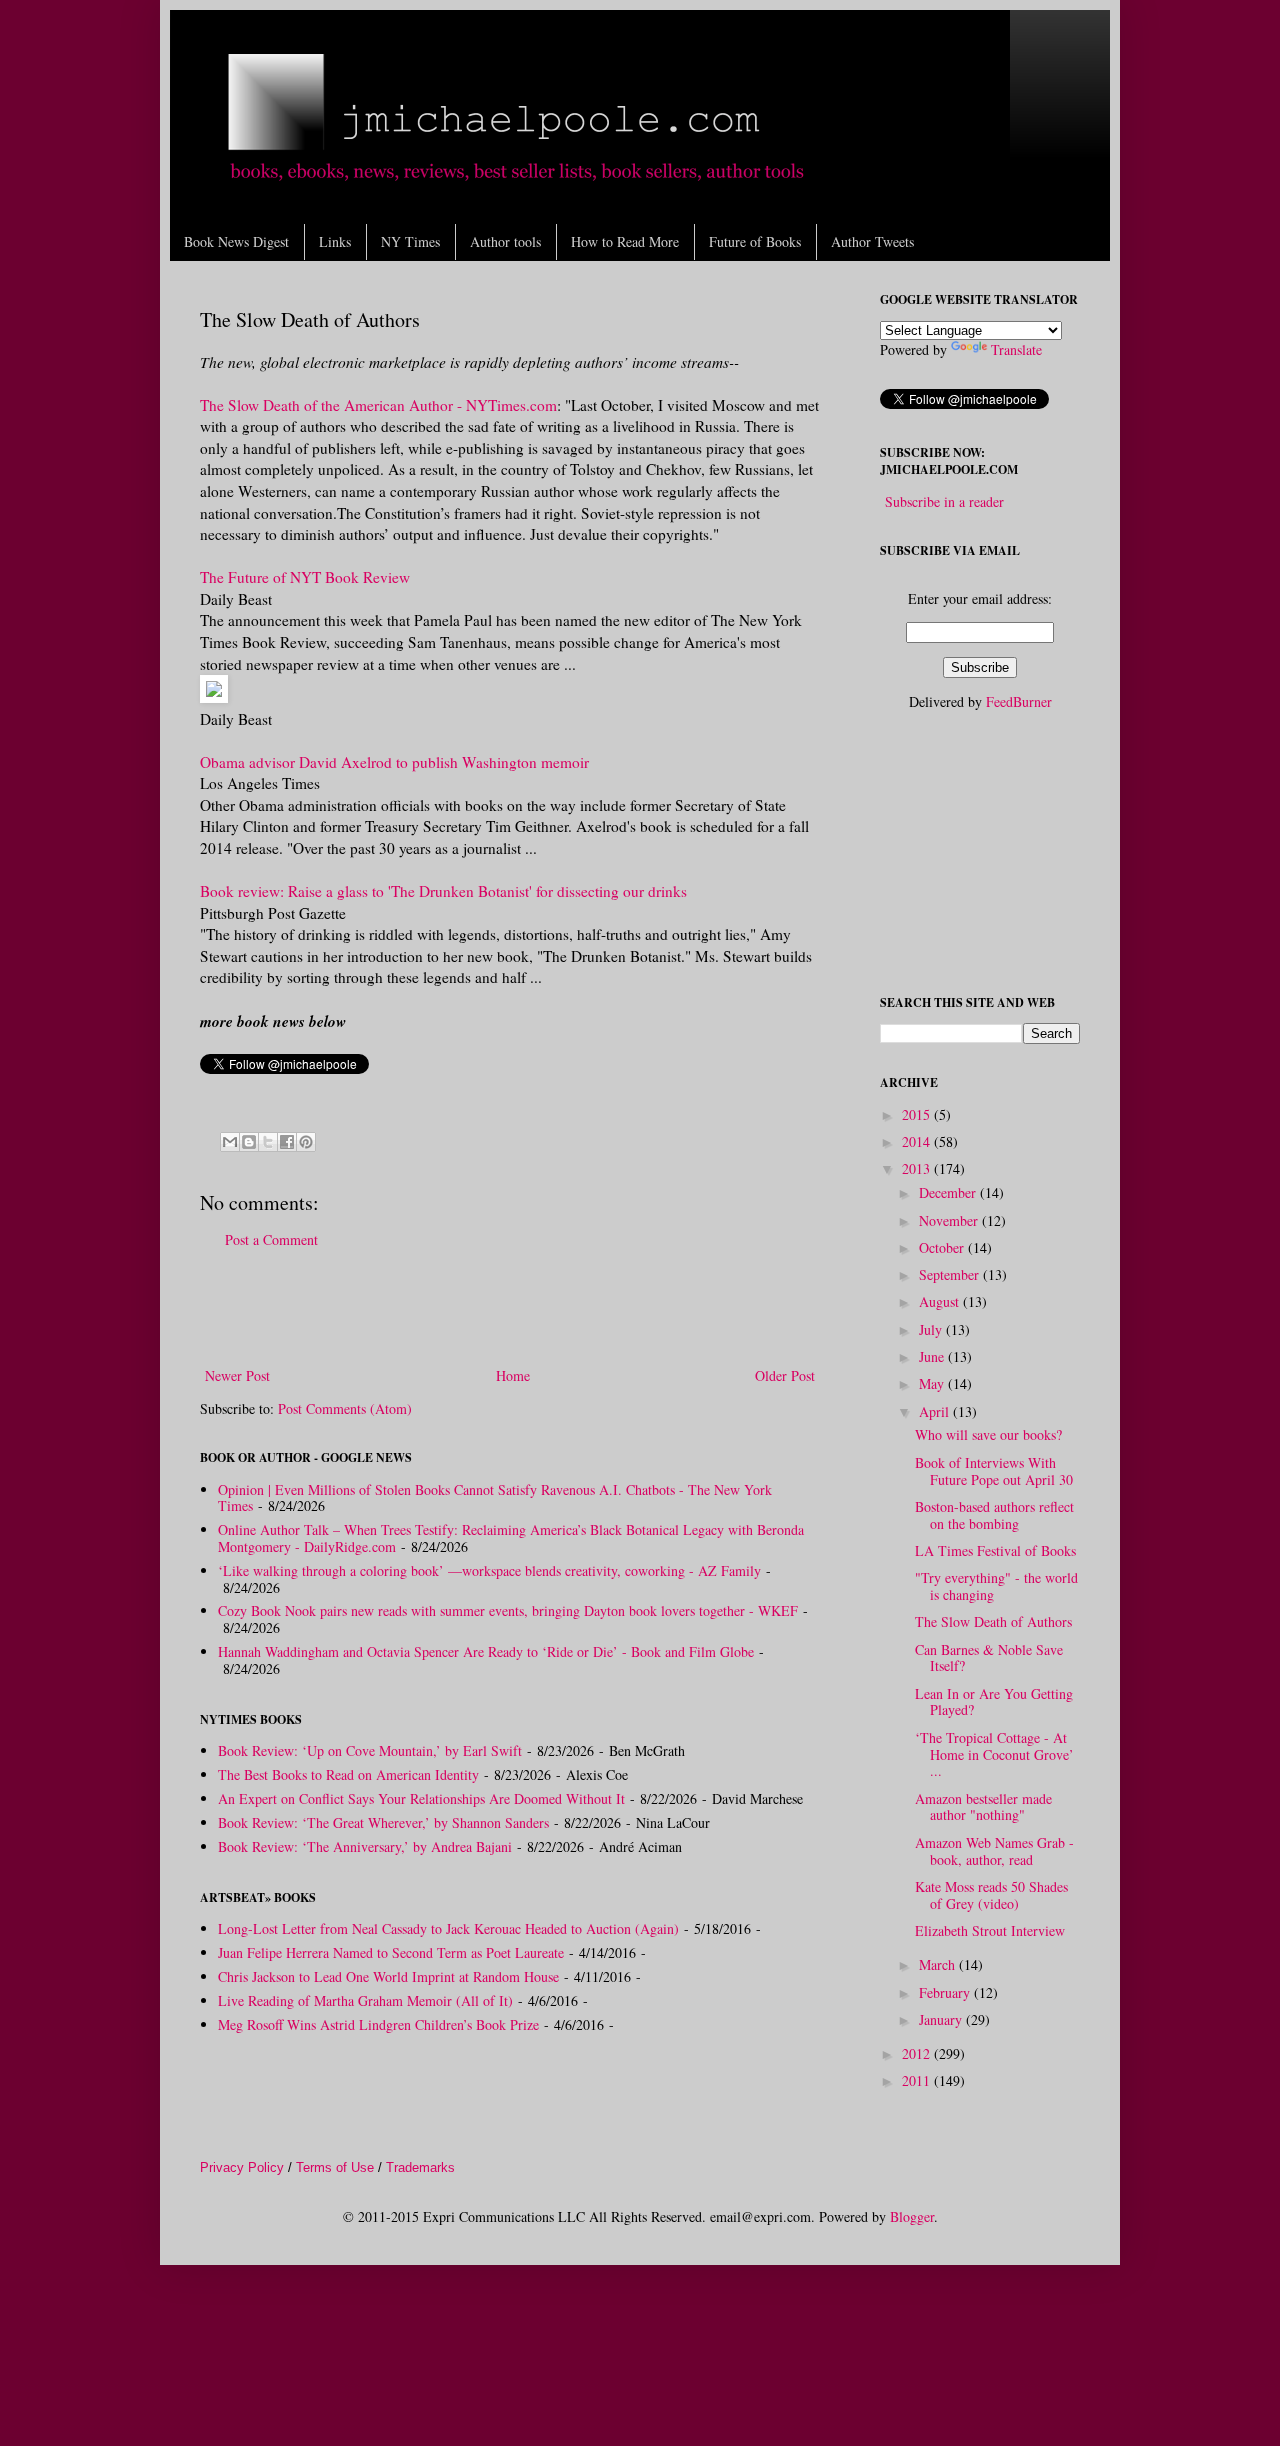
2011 (918, 2080)
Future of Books (755, 241)
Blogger (912, 2216)
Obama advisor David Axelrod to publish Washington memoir (394, 762)
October (943, 1247)
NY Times (410, 241)
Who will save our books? (988, 1434)
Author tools (505, 241)
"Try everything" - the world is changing (996, 1586)
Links (335, 241)
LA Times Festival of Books (995, 1550)
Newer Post (237, 1375)
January (942, 2019)
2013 (918, 1168)
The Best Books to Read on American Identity (348, 1774)
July (932, 1329)
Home (513, 1375)
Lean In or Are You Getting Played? (994, 1702)
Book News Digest (236, 241)
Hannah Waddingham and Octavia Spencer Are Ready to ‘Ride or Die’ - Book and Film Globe (486, 1651)
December (949, 1192)
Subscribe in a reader (944, 501)
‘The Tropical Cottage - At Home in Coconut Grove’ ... (994, 1754)
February (946, 1992)
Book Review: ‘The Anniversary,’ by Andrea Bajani (365, 1846)
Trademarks (420, 2167)
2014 (918, 1141)
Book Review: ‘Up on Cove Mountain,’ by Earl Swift (370, 1750)
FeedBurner (1019, 701)
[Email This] (230, 1142)
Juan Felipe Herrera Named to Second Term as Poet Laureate (391, 1952)
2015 (918, 1114)
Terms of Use (335, 2167)
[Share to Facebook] (287, 1142)
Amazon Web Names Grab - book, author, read (994, 1851)
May (933, 1383)
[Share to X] (268, 1142)
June (933, 1356)
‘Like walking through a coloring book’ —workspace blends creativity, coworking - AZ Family (489, 1570)
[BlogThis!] (249, 1142)
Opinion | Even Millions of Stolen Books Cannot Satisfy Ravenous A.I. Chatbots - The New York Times (495, 1498)
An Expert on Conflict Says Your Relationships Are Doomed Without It (421, 1798)
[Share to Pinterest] (306, 1142)
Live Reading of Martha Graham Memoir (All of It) (365, 2000)
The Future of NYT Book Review (305, 577)
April (936, 1411)
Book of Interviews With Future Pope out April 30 (994, 1471)
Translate (1016, 349)
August (941, 1301)
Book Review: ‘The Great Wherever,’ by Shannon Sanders (383, 1822)
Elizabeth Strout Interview (990, 1930)
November (950, 1220)
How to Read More (625, 241)
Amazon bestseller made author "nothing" (983, 1807)
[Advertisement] (510, 1308)
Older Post (785, 1375)
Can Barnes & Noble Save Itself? (989, 1658)
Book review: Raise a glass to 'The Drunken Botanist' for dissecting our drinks (443, 891)
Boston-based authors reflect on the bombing (994, 1515)
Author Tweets (872, 241)
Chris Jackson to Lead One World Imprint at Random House (388, 1976)
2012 (918, 2053)
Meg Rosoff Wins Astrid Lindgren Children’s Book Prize (378, 2024)
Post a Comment (271, 1239)
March (939, 1964)
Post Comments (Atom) (345, 1408)
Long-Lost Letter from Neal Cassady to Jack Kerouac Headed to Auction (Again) (448, 1928)
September (951, 1274)
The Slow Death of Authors (993, 1621)
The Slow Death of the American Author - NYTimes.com (378, 405)
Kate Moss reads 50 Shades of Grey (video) (991, 1895)
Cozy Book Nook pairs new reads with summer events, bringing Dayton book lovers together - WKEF (508, 1610)
